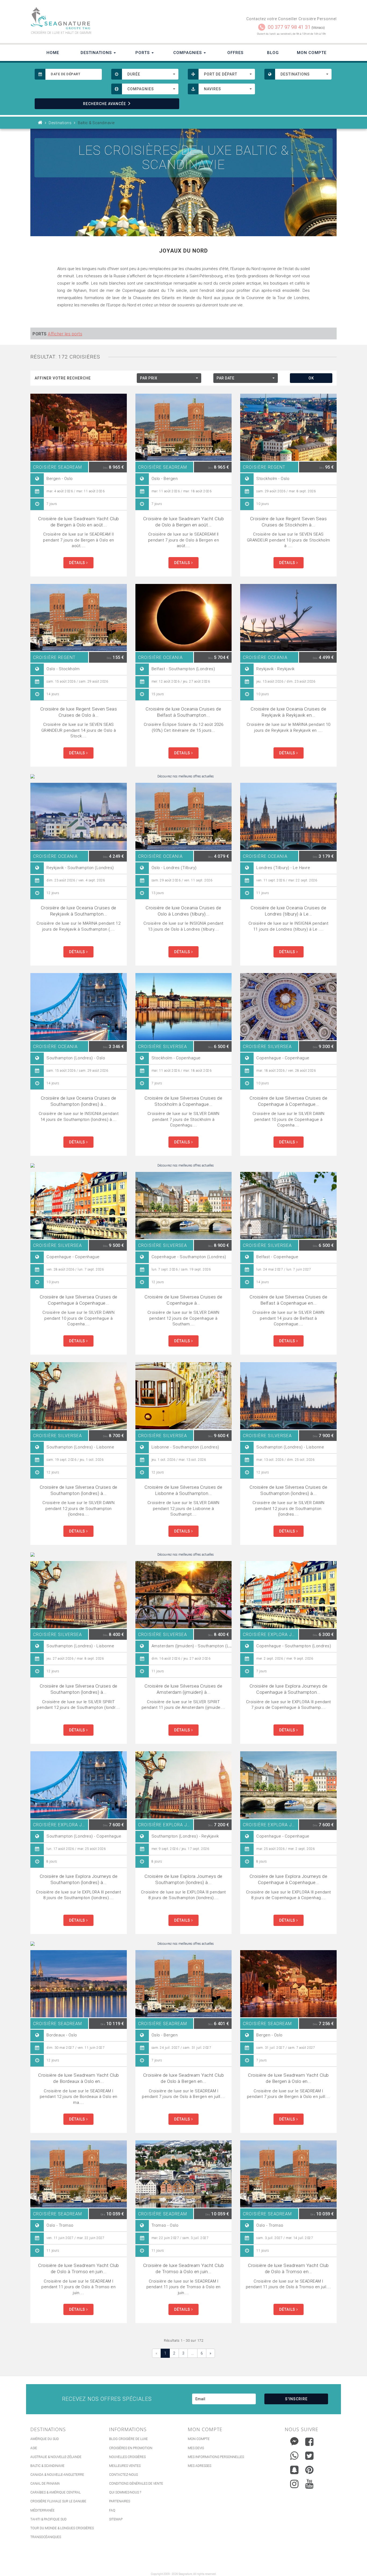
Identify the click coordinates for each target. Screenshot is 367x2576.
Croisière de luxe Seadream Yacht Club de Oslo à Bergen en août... (184, 522)
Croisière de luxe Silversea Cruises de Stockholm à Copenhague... (183, 1101)
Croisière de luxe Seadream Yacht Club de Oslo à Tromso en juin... (79, 2268)
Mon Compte (312, 53)
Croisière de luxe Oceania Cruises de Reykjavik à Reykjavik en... (288, 712)
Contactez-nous (123, 2475)
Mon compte (199, 2439)
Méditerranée (42, 2510)
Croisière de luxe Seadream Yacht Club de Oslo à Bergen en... (184, 2078)
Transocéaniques (46, 2537)
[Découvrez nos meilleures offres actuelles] (183, 776)
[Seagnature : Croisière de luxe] (105, 18)
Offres (235, 53)
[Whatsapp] (294, 2454)
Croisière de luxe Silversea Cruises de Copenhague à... (183, 1300)
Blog (273, 53)
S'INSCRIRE (296, 2399)
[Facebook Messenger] (294, 2440)
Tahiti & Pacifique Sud (48, 2519)
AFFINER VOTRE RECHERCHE (63, 378)
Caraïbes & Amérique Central (55, 2492)
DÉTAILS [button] (78, 563)
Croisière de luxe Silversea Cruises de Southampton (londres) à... (79, 1490)
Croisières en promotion (131, 2448)
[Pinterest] (309, 2470)
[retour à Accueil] (40, 123)
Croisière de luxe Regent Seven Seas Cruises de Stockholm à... (289, 522)
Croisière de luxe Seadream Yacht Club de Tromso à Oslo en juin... (184, 2268)
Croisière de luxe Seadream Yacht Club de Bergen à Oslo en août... (79, 522)
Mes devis (196, 2448)
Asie (34, 2448)
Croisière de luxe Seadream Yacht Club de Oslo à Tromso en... (288, 2268)
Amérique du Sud (45, 2439)
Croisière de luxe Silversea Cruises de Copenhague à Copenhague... (288, 1101)
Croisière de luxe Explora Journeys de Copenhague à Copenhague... (289, 1879)
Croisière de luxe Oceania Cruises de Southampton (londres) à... (79, 1101)
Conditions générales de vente (136, 2484)
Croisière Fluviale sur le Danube (58, 2501)
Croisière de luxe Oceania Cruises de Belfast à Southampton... (183, 712)
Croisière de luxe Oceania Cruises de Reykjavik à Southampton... (79, 911)
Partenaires (120, 2501)
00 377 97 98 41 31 (289, 27)
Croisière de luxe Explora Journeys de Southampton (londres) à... (79, 1879)
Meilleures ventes (125, 2466)
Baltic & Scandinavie (47, 2466)
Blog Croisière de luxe (128, 2439)
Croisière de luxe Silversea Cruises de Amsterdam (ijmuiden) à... (183, 1689)
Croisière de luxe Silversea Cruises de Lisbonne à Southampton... (183, 1490)
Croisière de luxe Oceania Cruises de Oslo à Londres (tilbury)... (183, 911)
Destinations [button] (97, 53)
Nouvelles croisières (127, 2457)
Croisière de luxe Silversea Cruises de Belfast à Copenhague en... (288, 1300)
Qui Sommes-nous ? (125, 2492)
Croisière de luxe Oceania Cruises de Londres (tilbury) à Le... (288, 911)
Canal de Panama (45, 2484)
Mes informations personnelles (216, 2457)
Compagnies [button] (188, 53)
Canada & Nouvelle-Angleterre (57, 2475)
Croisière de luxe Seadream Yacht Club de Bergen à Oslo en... (288, 2078)
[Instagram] (294, 2483)
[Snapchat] (294, 2469)
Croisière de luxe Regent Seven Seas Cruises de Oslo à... (79, 712)
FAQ (112, 2510)
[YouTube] (309, 2484)
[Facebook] (309, 2442)
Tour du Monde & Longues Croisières (62, 2528)
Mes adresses (199, 2466)
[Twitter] (309, 2456)
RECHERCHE (105, 104)
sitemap (116, 2519)
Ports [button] (143, 53)
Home (53, 53)
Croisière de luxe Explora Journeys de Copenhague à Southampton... (289, 1689)
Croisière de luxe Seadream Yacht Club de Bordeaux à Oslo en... (79, 2078)
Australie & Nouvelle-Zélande (56, 2457)
